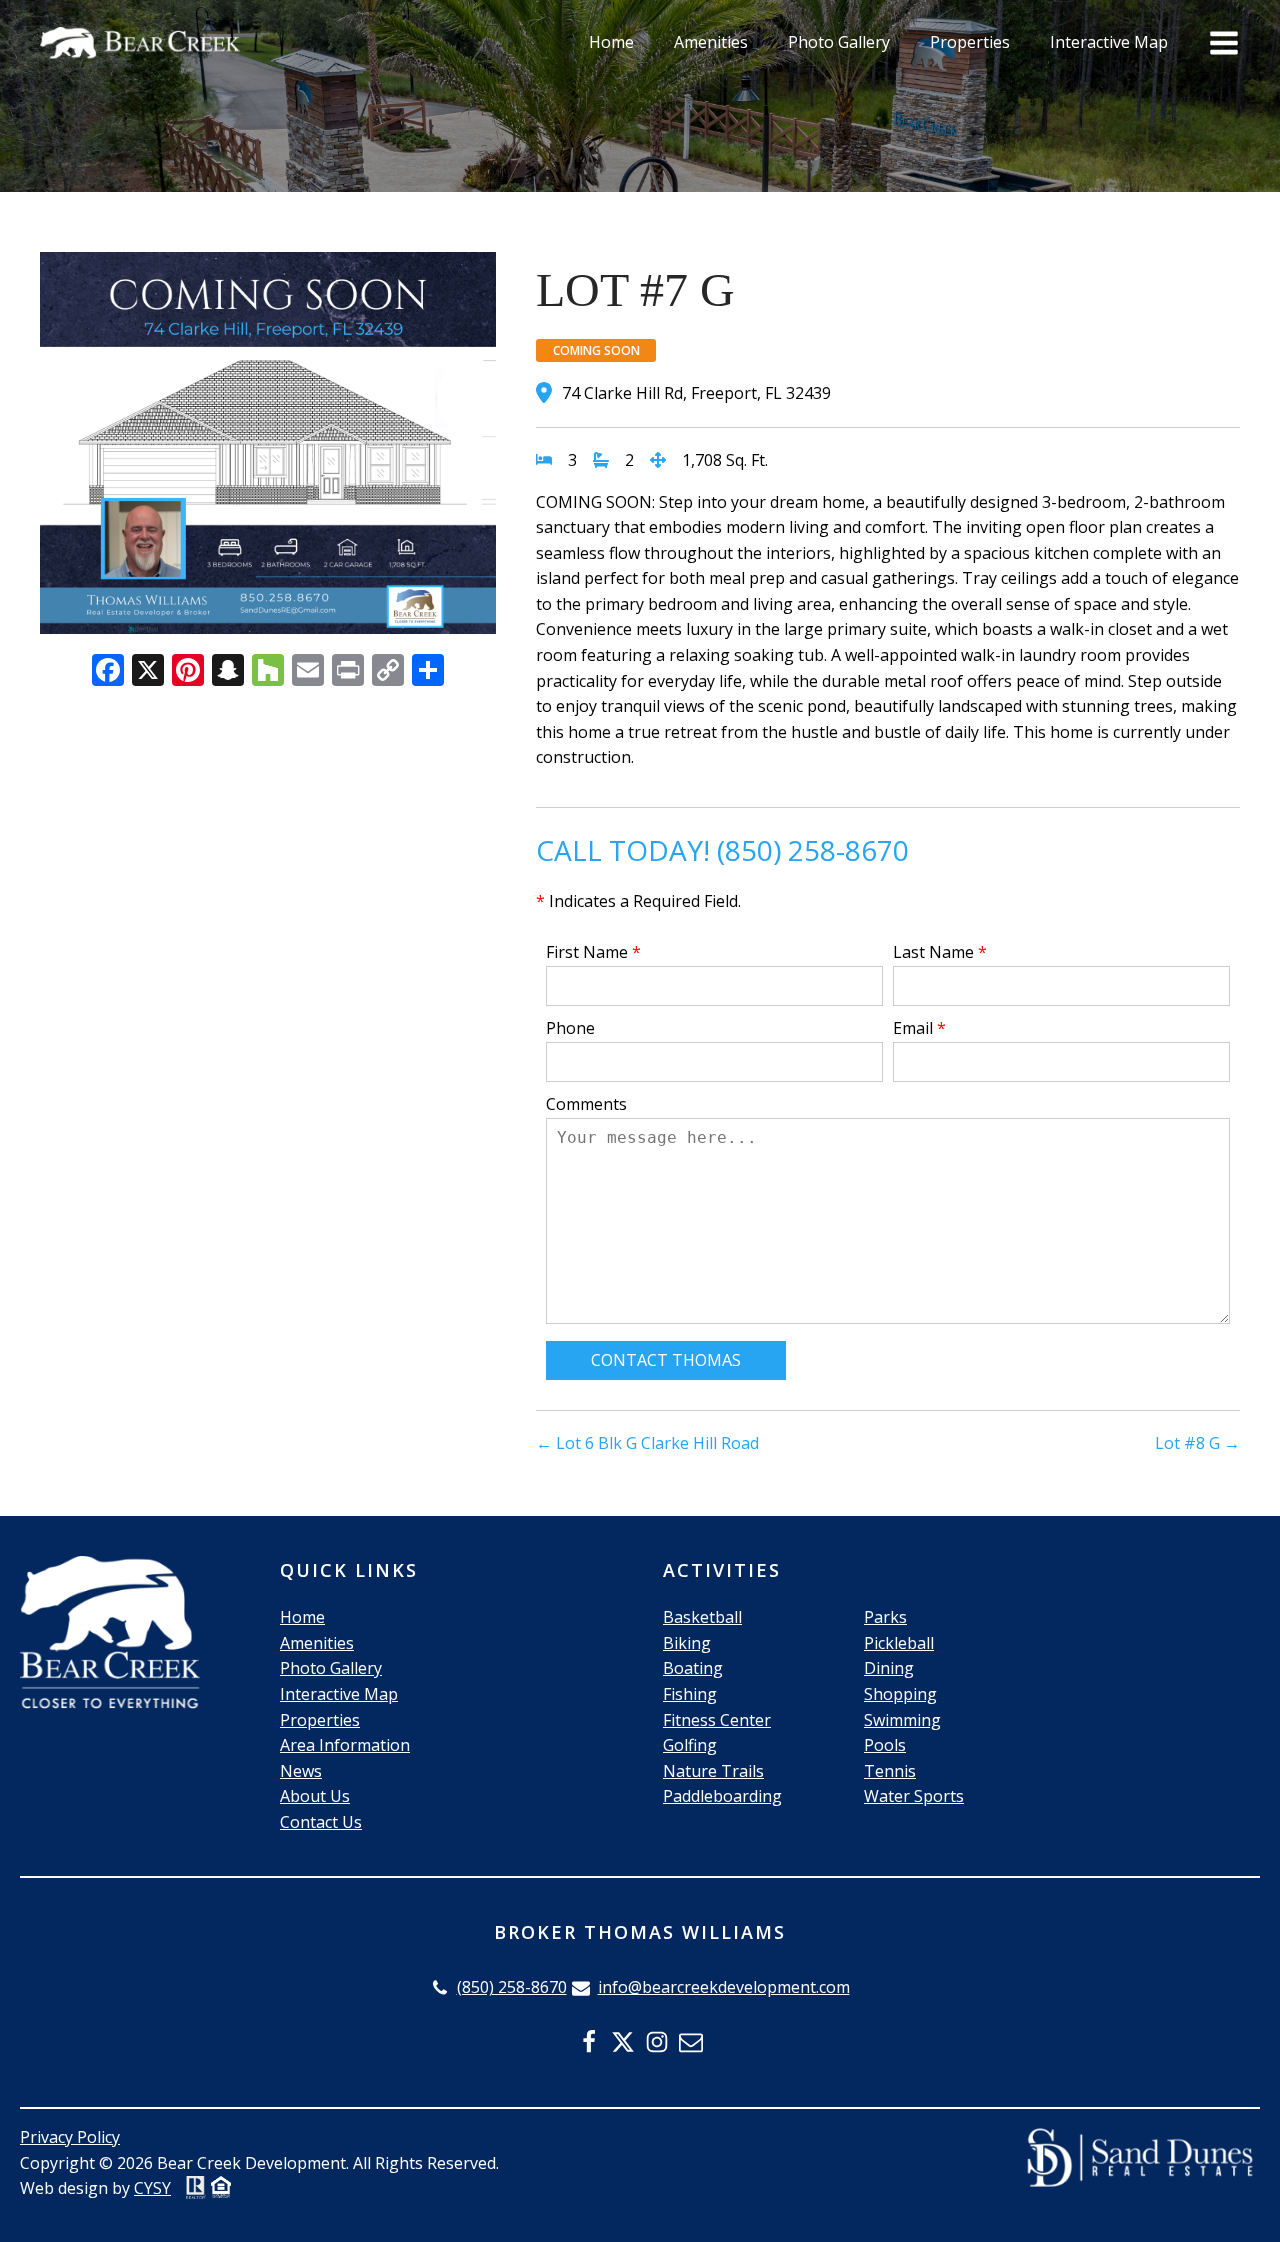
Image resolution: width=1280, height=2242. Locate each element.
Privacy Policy (70, 2137)
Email (919, 1028)
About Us (315, 1796)
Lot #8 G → (1197, 1443)
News (301, 1771)
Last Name (940, 952)
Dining (889, 1668)
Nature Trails (713, 1771)
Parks (885, 1617)
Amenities (711, 42)
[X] (148, 672)
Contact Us (321, 1822)
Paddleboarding (722, 1796)
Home (611, 42)
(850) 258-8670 (813, 850)
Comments (586, 1104)
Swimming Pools (902, 1733)
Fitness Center (717, 1720)
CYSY (152, 2188)
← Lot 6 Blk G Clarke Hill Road (647, 1443)
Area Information (345, 1745)
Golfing (690, 1745)
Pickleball (899, 1643)
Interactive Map (1109, 42)
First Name (593, 952)
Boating (693, 1668)
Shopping (900, 1694)
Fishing (690, 1694)
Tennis (890, 1771)
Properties (970, 42)
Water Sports (914, 1796)
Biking (687, 1643)
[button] (499, 1988)
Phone (570, 1028)
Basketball (702, 1617)
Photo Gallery (839, 42)
